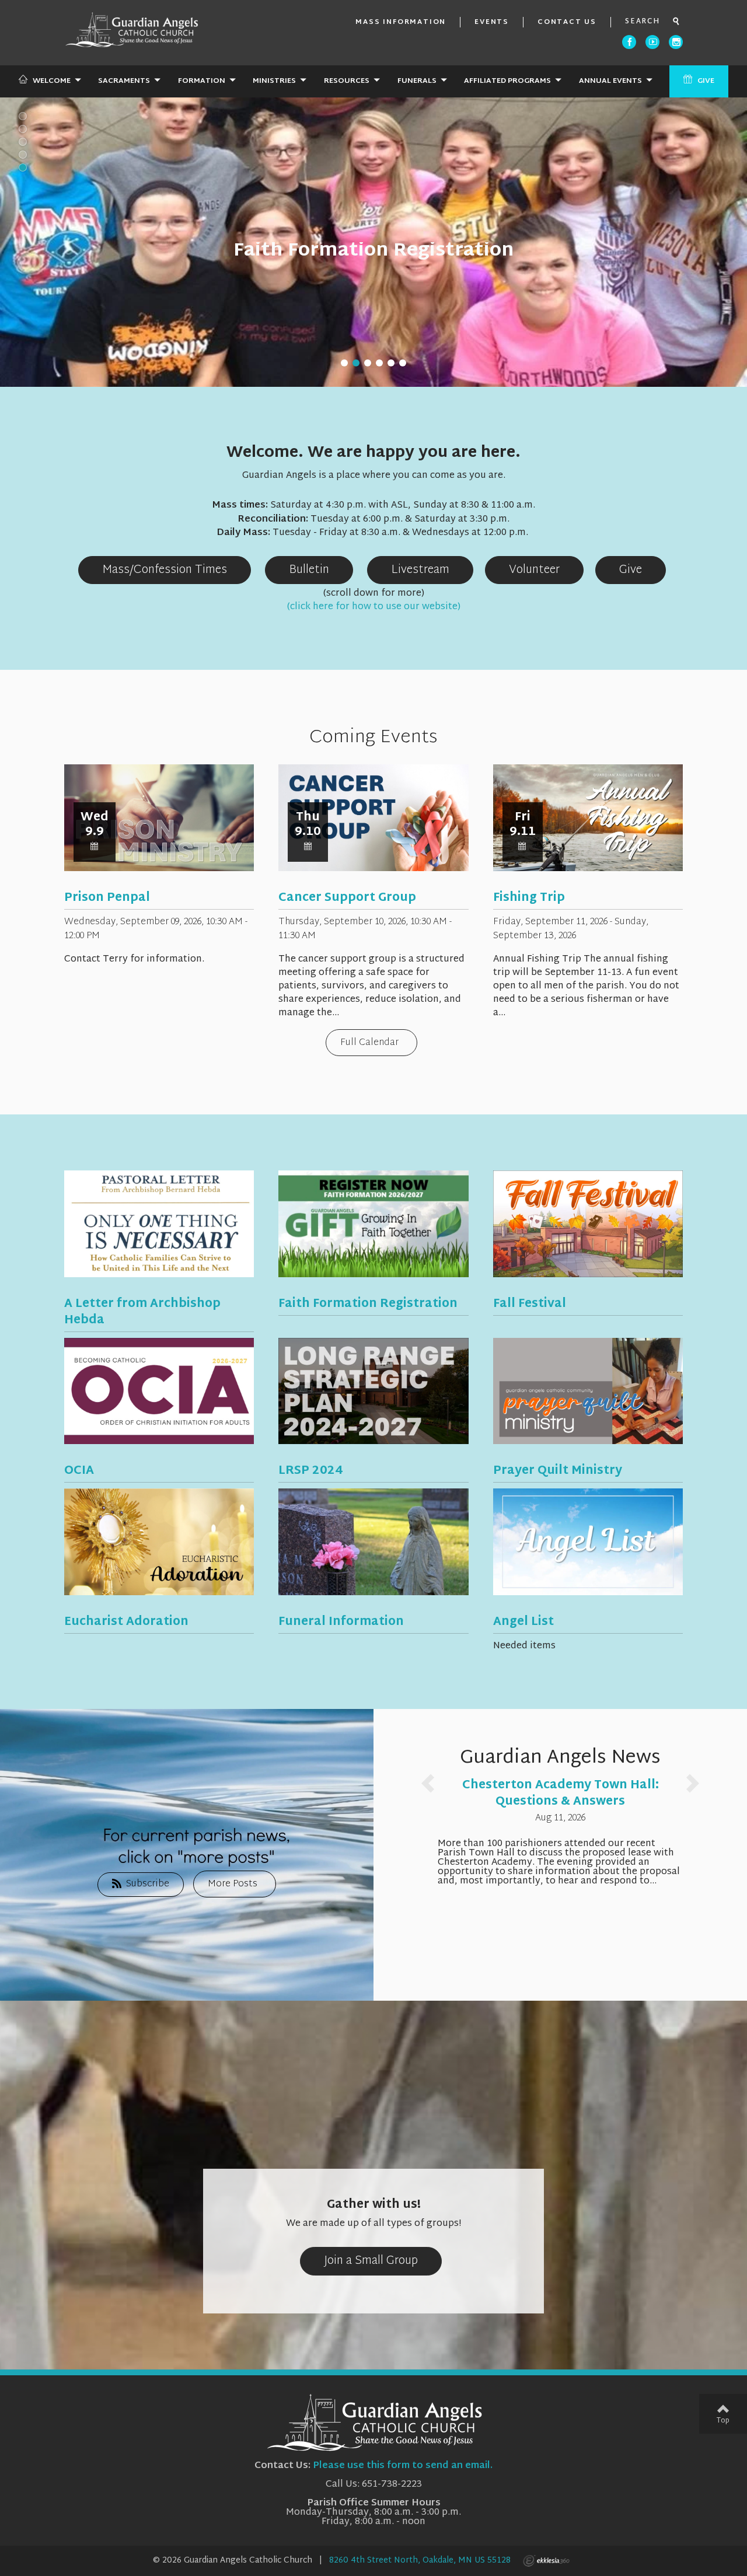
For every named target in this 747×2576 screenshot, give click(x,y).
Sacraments (124, 81)
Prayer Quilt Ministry (558, 1471)
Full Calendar (369, 1043)
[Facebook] (629, 42)
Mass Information (401, 22)
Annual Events (610, 81)
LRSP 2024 (310, 1471)
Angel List (523, 1622)
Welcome (52, 81)
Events (492, 22)
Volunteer (534, 570)
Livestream (420, 570)
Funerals (417, 81)
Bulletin (309, 570)
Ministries (274, 81)
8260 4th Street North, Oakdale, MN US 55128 (420, 2561)
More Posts (233, 1884)
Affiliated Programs (507, 81)
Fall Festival (530, 1304)
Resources (347, 81)
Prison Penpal (107, 898)
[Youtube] (652, 42)
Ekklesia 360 (546, 2561)
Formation (202, 81)
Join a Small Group (371, 2261)
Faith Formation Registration (374, 251)
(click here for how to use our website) (374, 607)
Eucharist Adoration (126, 1622)
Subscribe (148, 1884)
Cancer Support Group (347, 898)
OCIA (79, 1471)
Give (706, 81)
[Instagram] (676, 42)
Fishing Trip (529, 898)
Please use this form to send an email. (403, 2466)
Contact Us (567, 22)
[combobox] (647, 22)
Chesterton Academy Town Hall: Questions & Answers (561, 1794)
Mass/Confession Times (165, 570)
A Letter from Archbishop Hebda (142, 1312)
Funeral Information (341, 1622)
